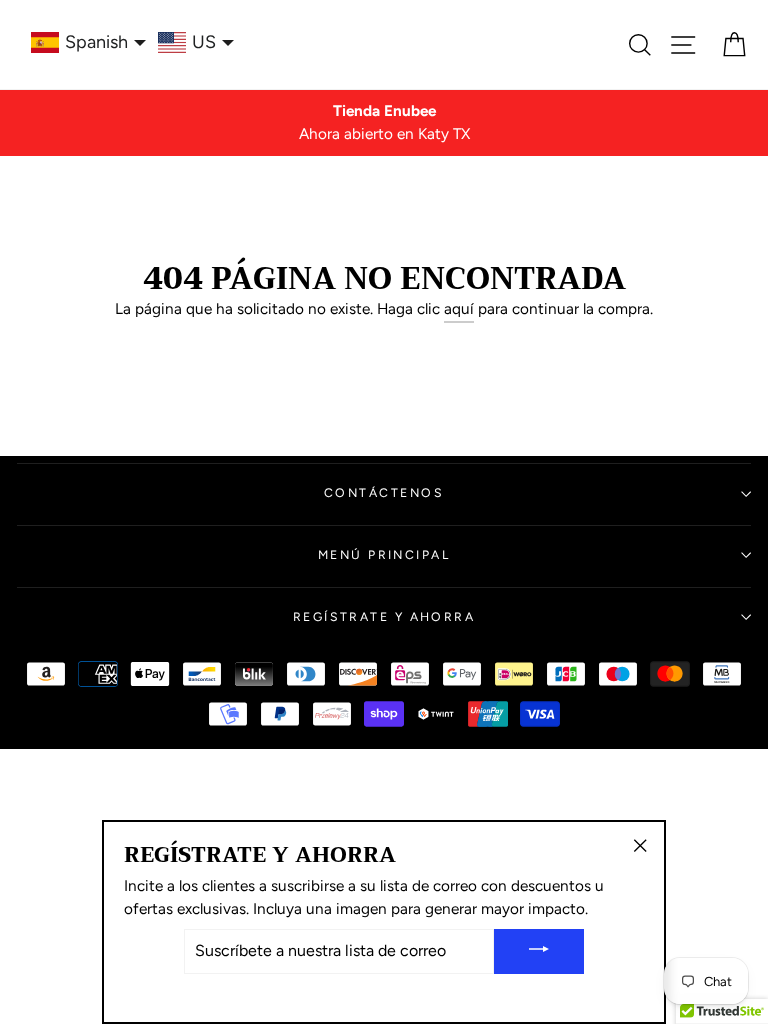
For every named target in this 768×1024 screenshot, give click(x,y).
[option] (384, 123)
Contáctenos (384, 492)
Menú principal (384, 554)
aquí (459, 308)
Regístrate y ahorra (384, 616)
